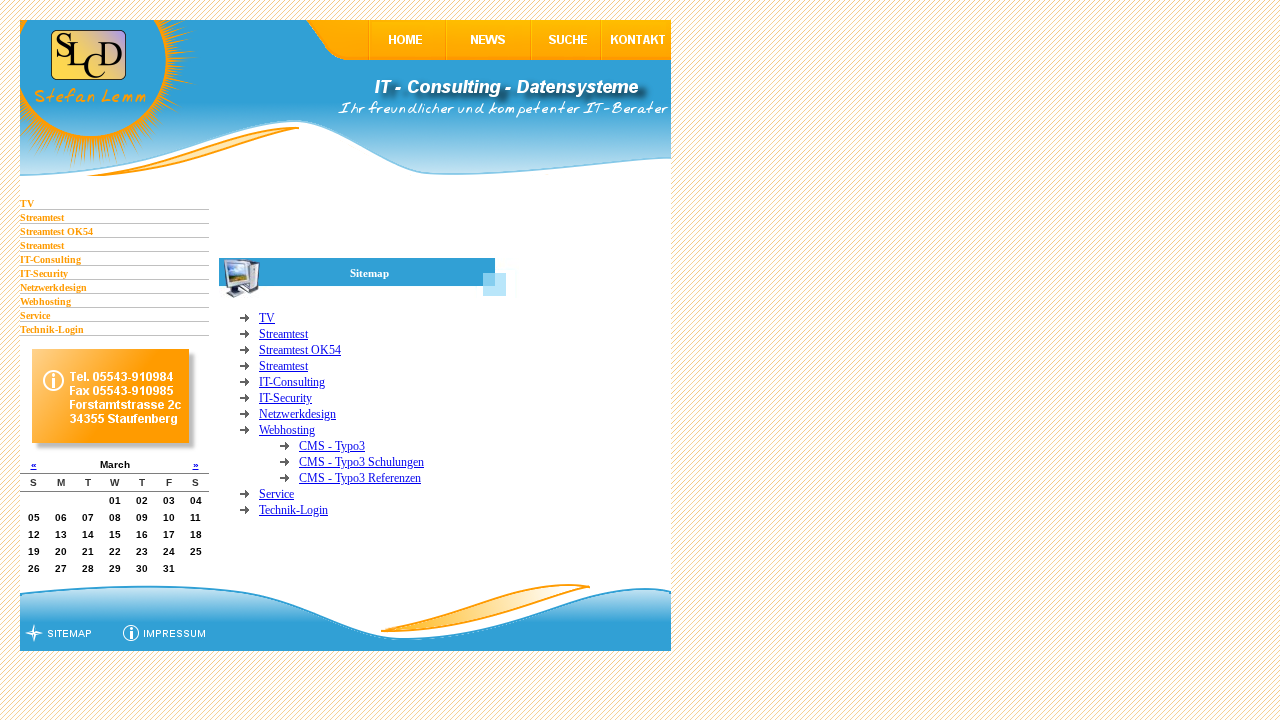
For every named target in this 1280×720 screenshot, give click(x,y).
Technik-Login (52, 329)
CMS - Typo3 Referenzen (360, 478)
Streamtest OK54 (56, 231)
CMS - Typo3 (332, 446)
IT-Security (44, 273)
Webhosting (45, 301)
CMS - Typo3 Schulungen (361, 462)
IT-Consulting (50, 259)
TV (27, 203)
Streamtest (42, 217)
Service (35, 315)
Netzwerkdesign (53, 287)
